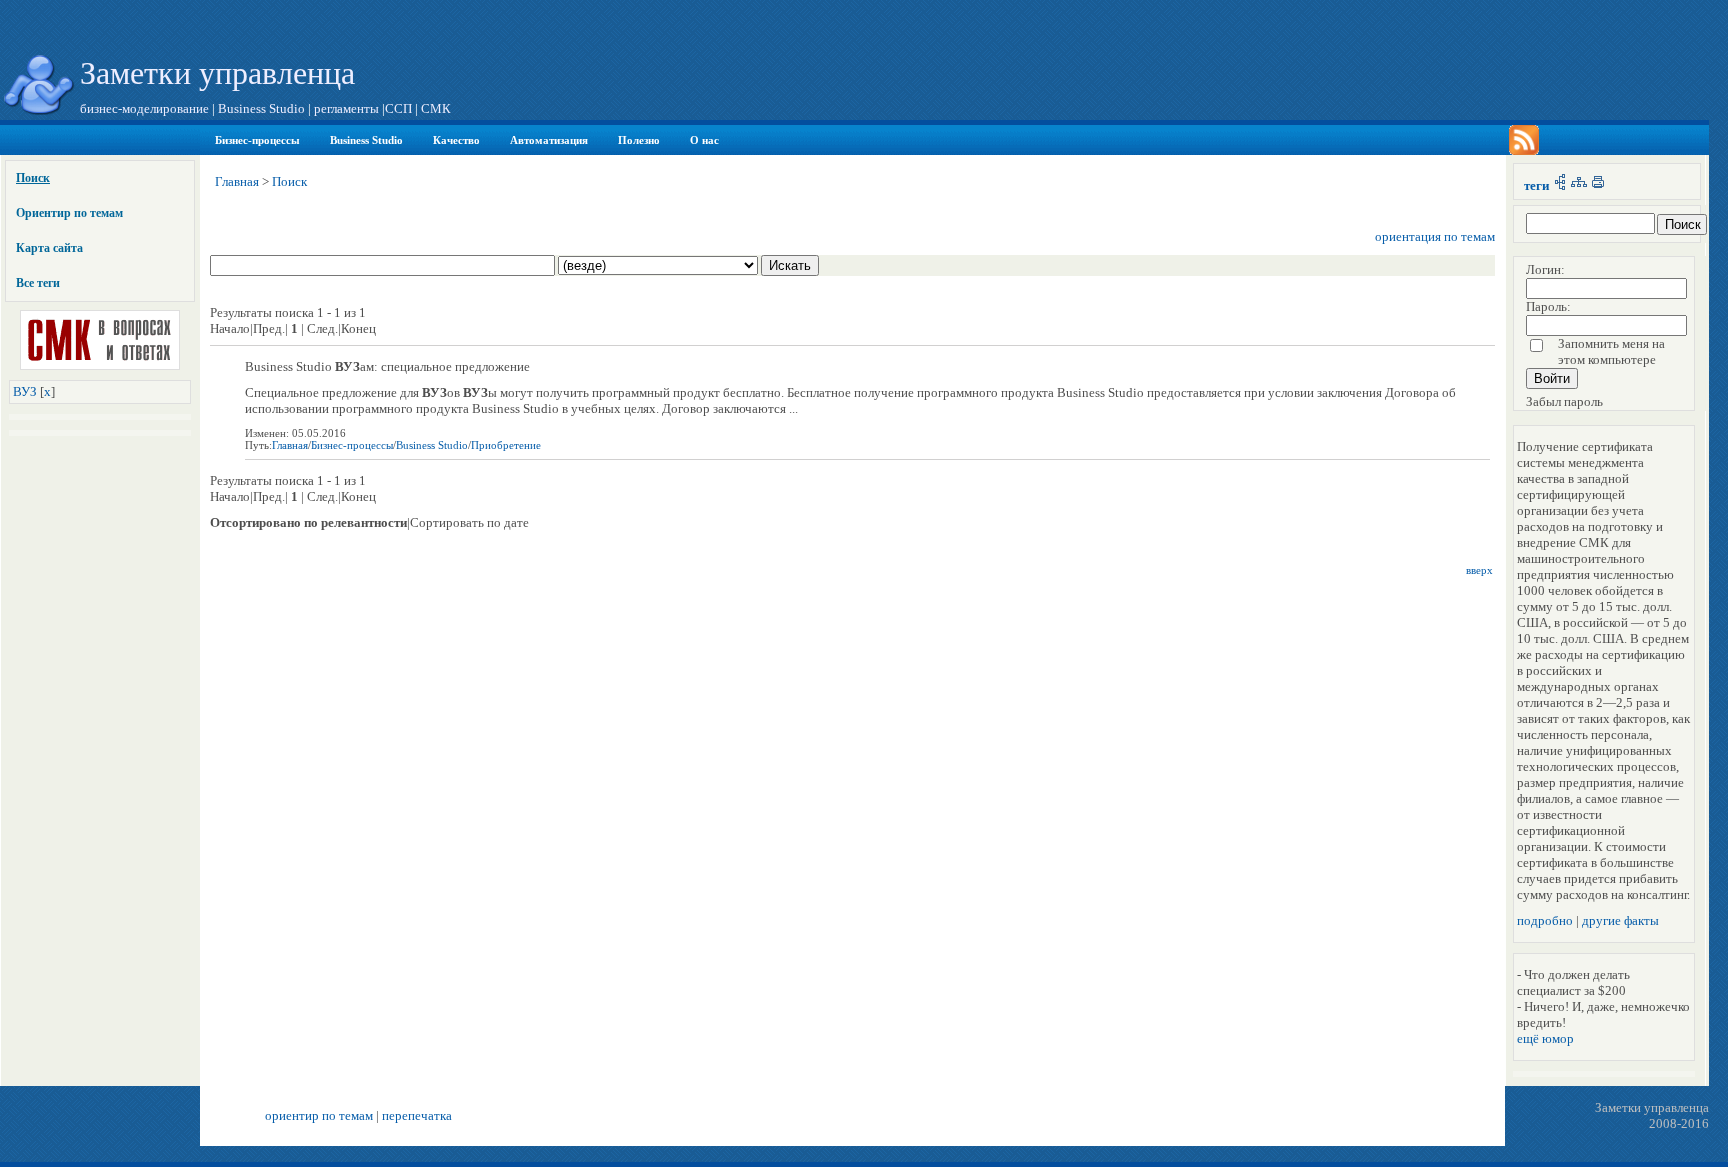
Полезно (639, 140)
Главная (237, 181)
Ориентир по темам (69, 213)
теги (1536, 185)
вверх (1479, 570)
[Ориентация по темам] (1560, 185)
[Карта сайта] (1579, 185)
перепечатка (417, 1115)
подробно (1545, 920)
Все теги (38, 283)
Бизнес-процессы (257, 140)
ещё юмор (1545, 1038)
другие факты (1620, 920)
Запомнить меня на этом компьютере (1611, 351)
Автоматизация (549, 140)
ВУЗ (25, 391)
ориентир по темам (319, 1115)
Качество (456, 140)
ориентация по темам (1435, 236)
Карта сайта (49, 248)
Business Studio (366, 140)
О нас (704, 140)
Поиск (33, 178)
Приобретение (506, 445)
